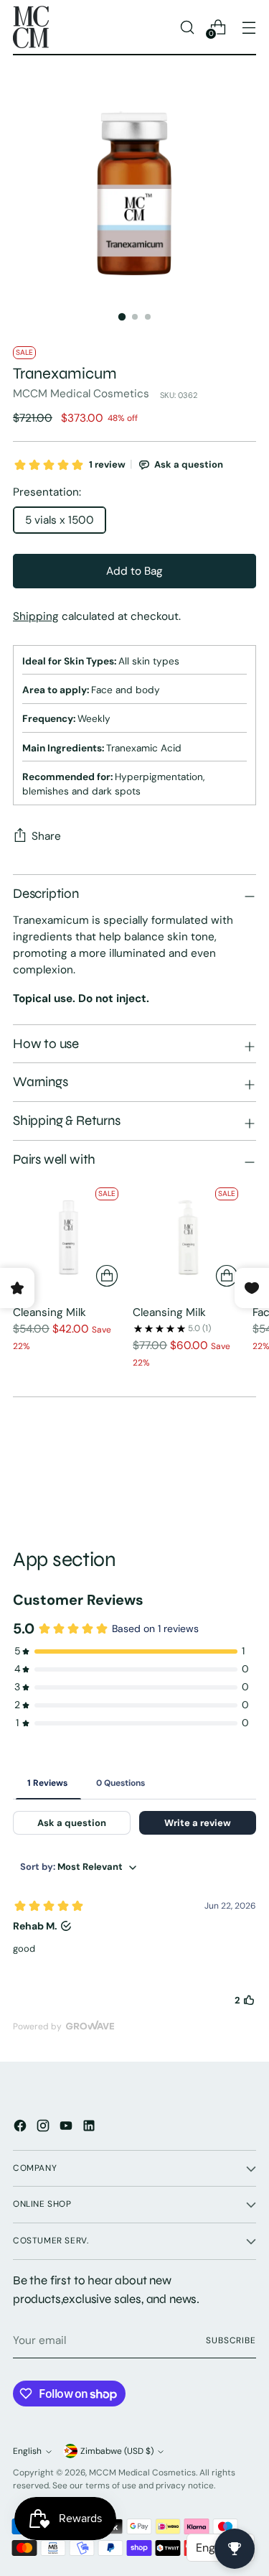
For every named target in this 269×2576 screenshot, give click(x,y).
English (27, 2451)
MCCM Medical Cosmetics (81, 394)
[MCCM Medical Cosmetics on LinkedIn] (90, 2128)
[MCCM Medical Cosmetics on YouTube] (67, 2128)
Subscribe (231, 2340)
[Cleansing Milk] (69, 1237)
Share (46, 836)
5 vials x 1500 (60, 520)
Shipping (36, 616)
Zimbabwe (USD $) (117, 2451)
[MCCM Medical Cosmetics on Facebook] (22, 2128)
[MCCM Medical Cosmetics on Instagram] (44, 2128)
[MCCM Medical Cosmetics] (31, 27)
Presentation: (47, 492)
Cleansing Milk (49, 1312)
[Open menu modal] (249, 27)
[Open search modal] (187, 27)
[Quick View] (107, 1276)
